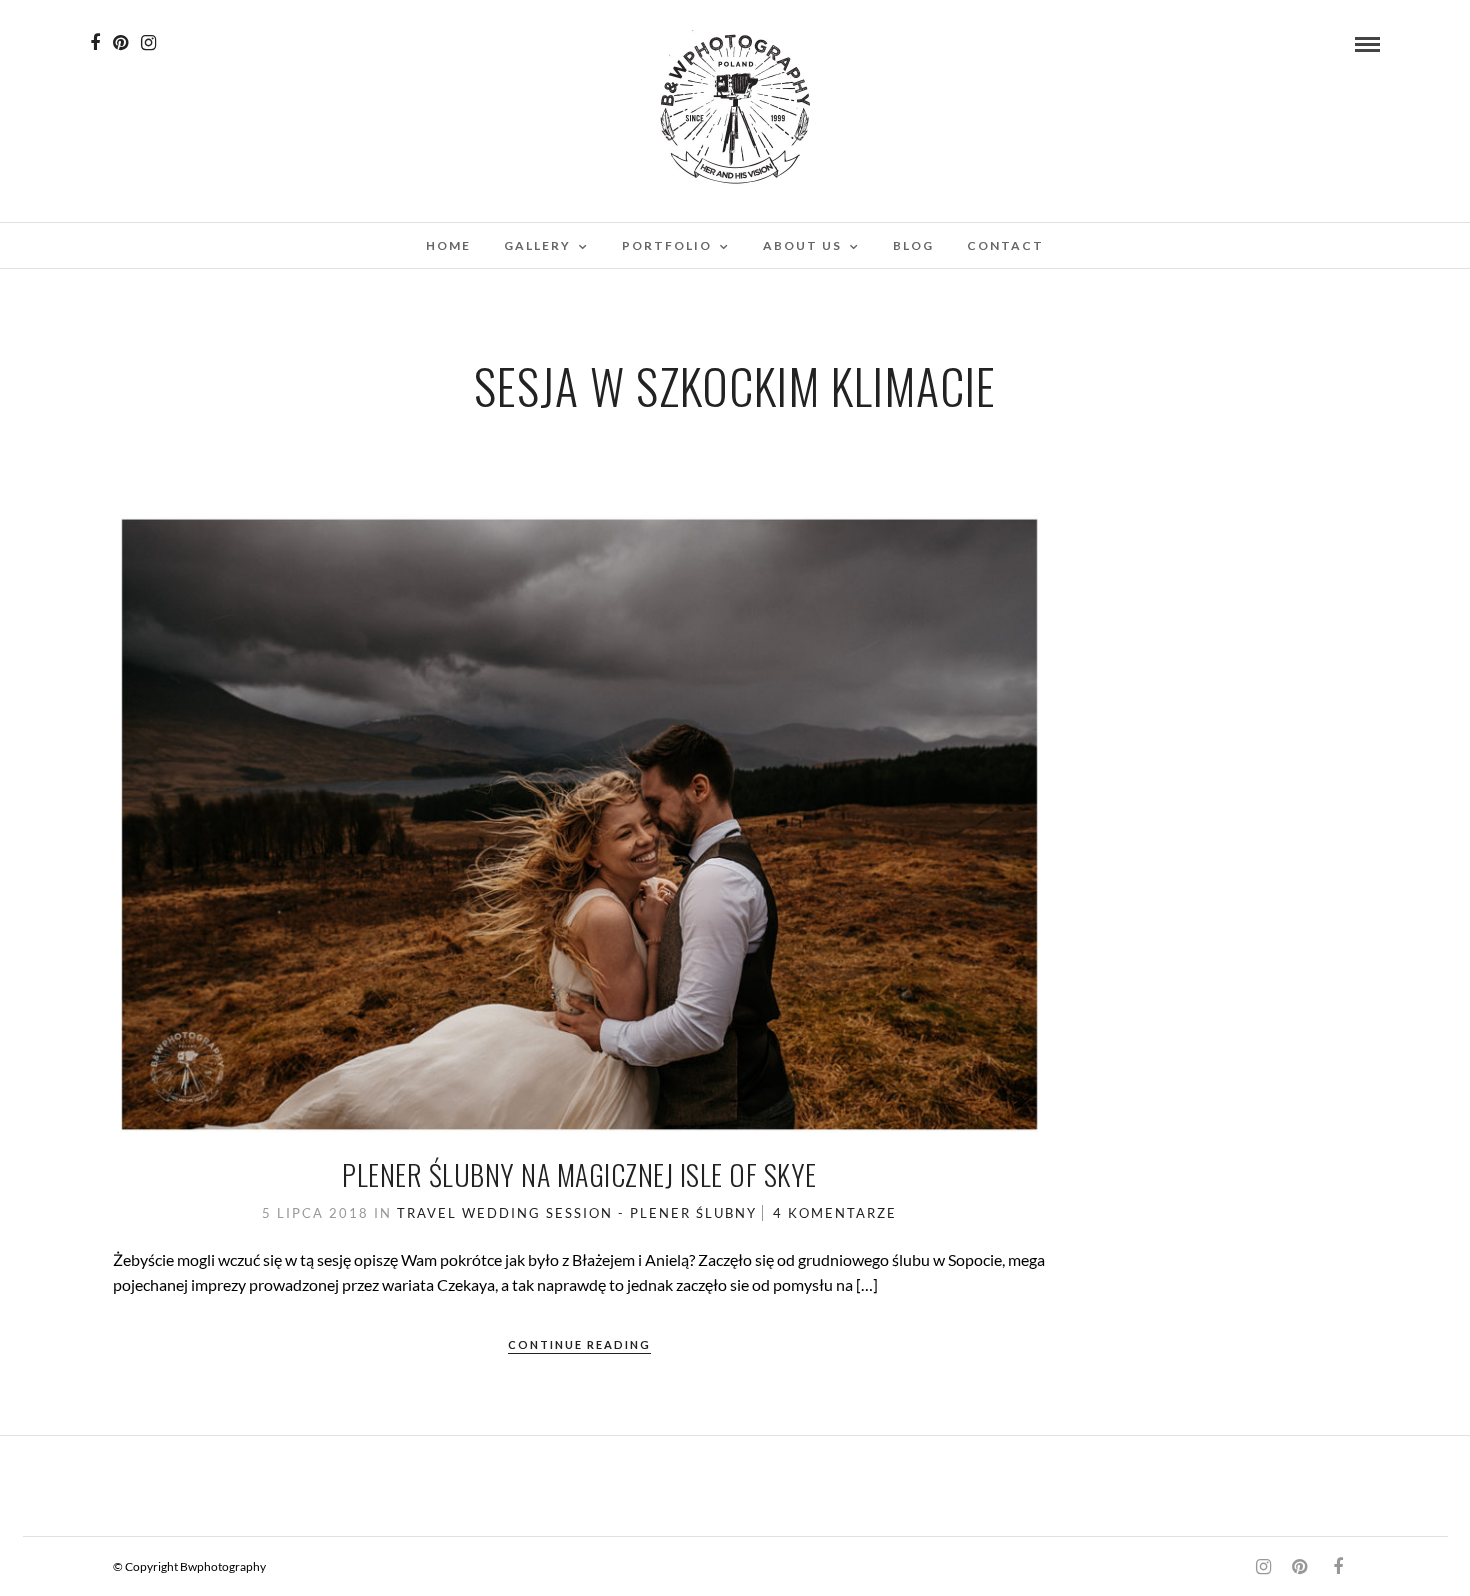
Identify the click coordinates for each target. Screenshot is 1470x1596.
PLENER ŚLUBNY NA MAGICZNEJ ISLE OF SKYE (579, 1174)
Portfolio (667, 245)
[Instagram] (148, 43)
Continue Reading (579, 1344)
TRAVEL (427, 1213)
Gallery (537, 245)
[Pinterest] (120, 43)
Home (448, 245)
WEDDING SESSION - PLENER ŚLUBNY (609, 1213)
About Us (802, 245)
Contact (1005, 245)
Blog (913, 245)
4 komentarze (835, 1213)
